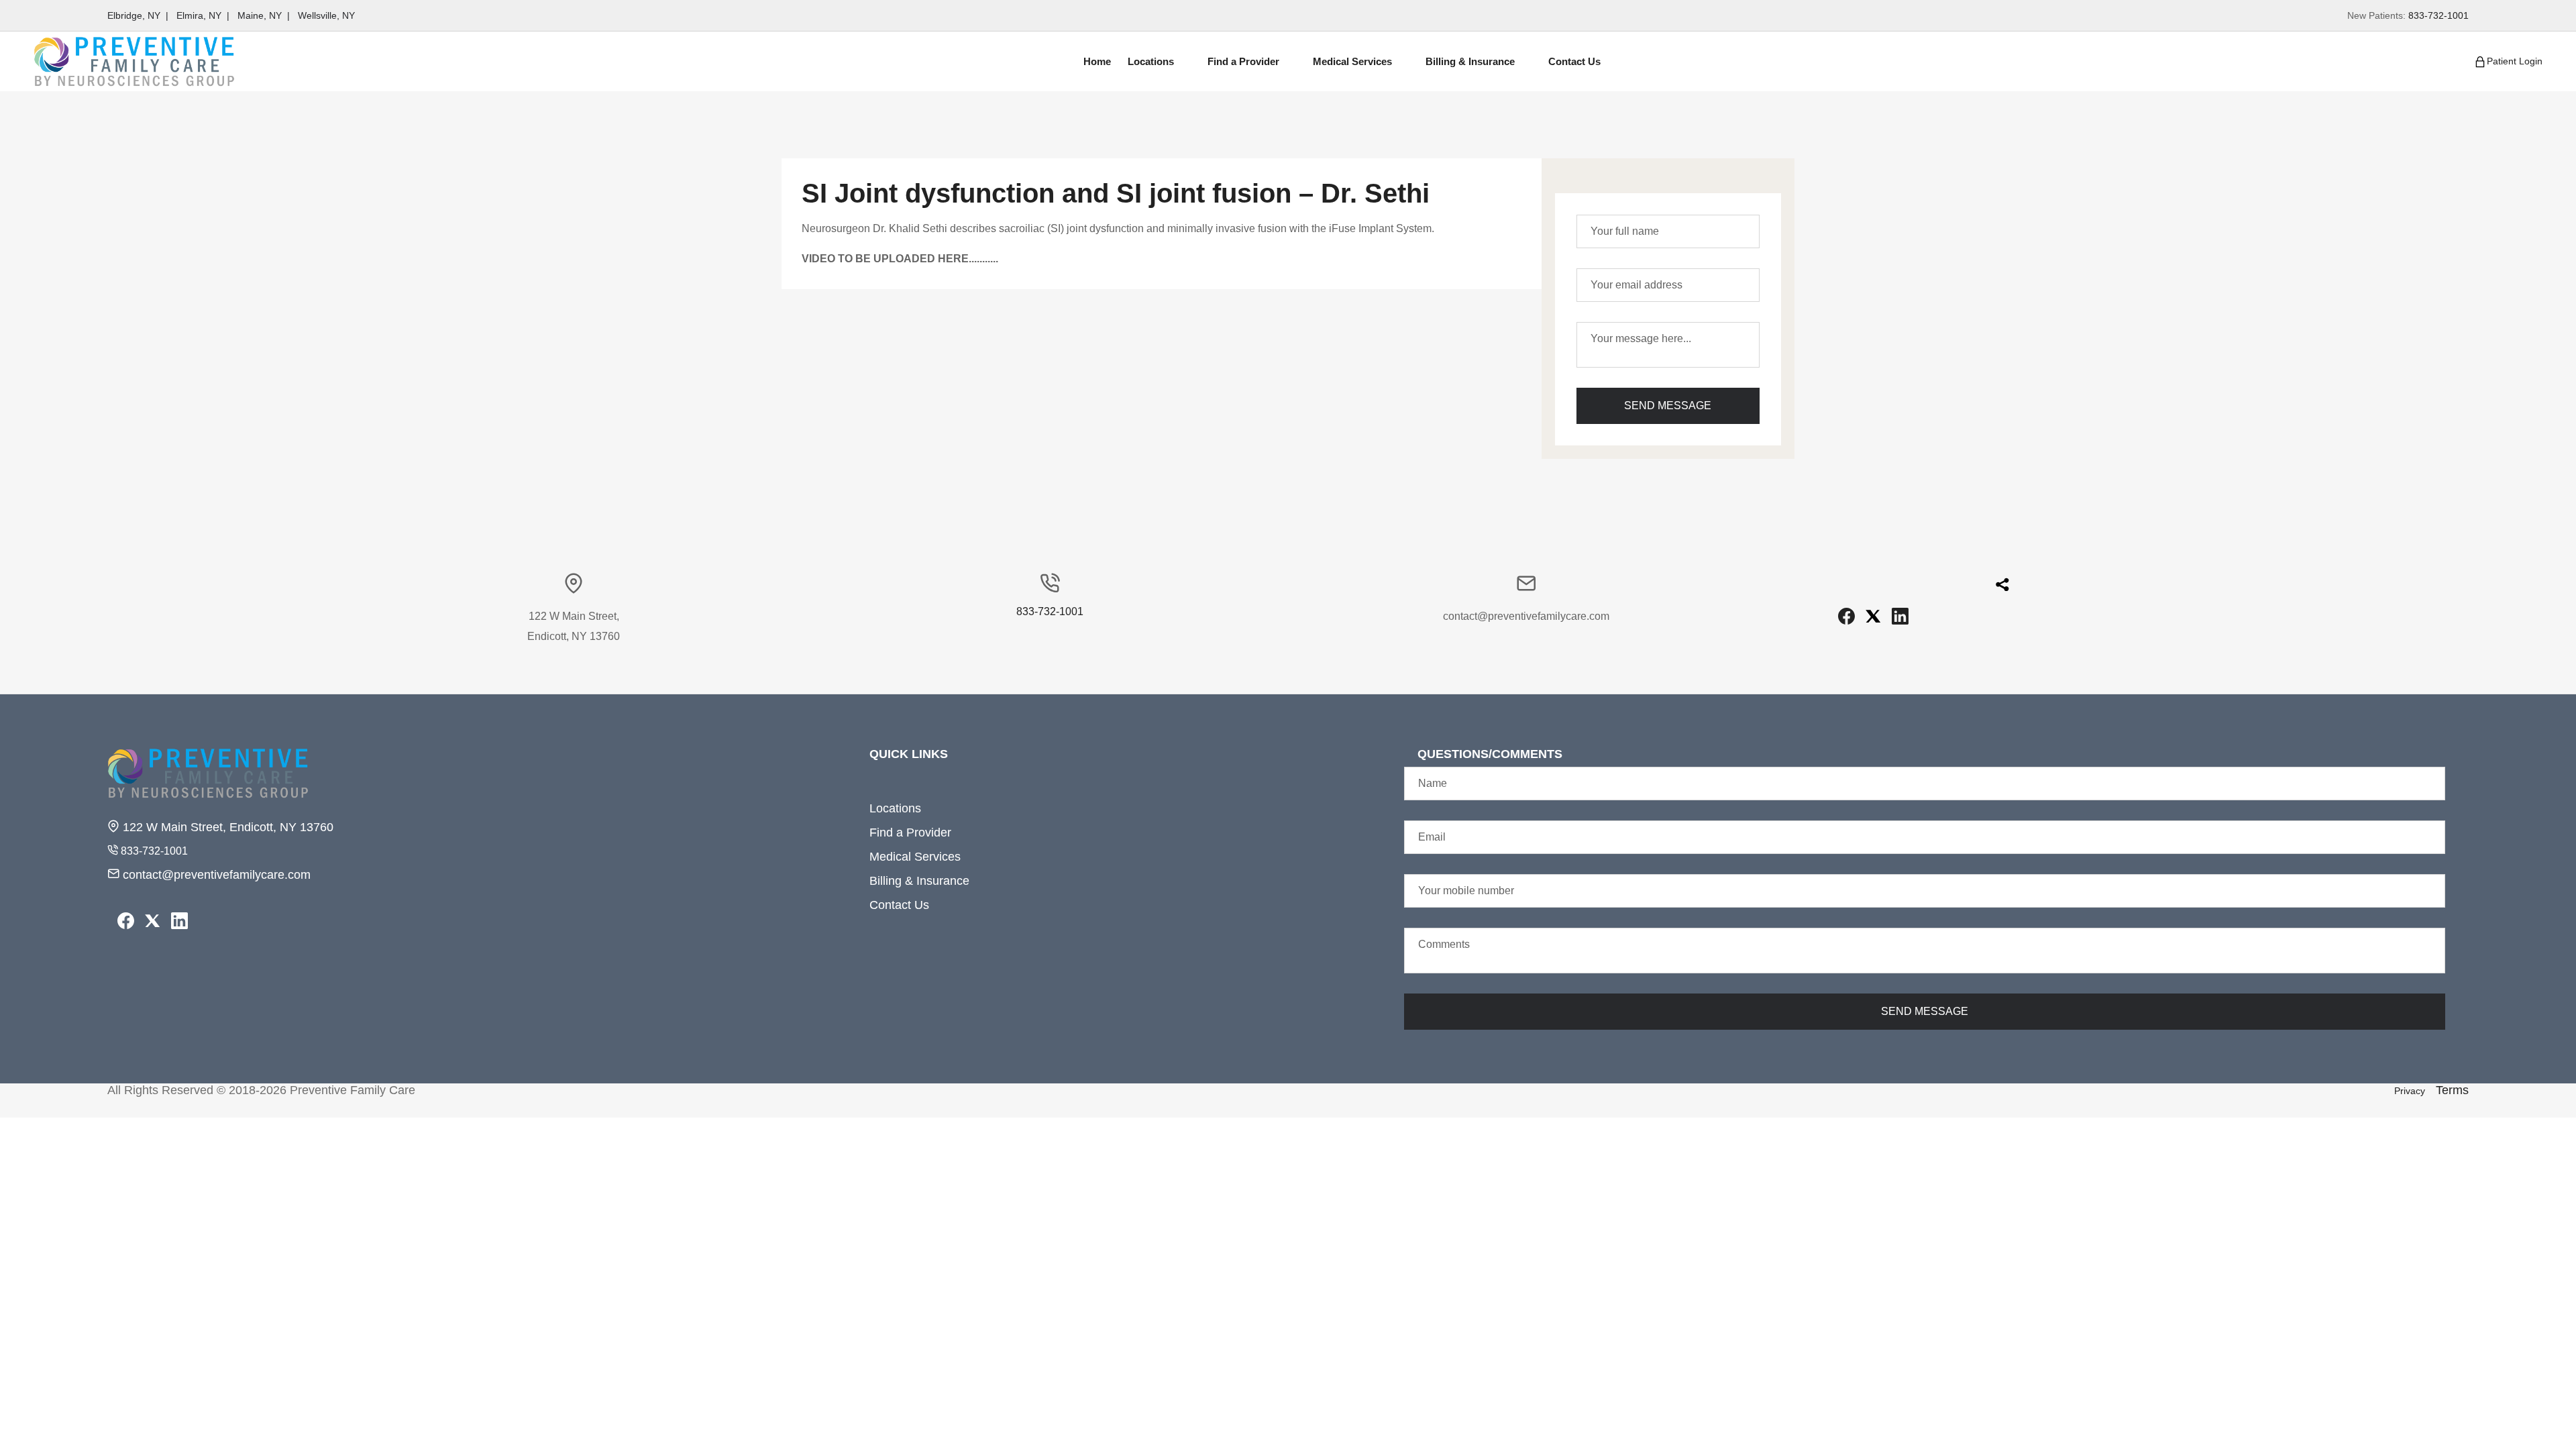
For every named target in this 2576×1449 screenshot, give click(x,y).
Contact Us (899, 905)
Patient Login (2515, 60)
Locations (895, 808)
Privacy (2410, 1091)
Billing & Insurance (919, 881)
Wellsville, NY (326, 15)
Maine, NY (260, 15)
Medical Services (915, 857)
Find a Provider (910, 833)
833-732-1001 (2438, 15)
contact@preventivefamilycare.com (215, 875)
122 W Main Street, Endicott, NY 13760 (226, 827)
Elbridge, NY (134, 15)
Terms (2452, 1090)
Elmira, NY (199, 15)
